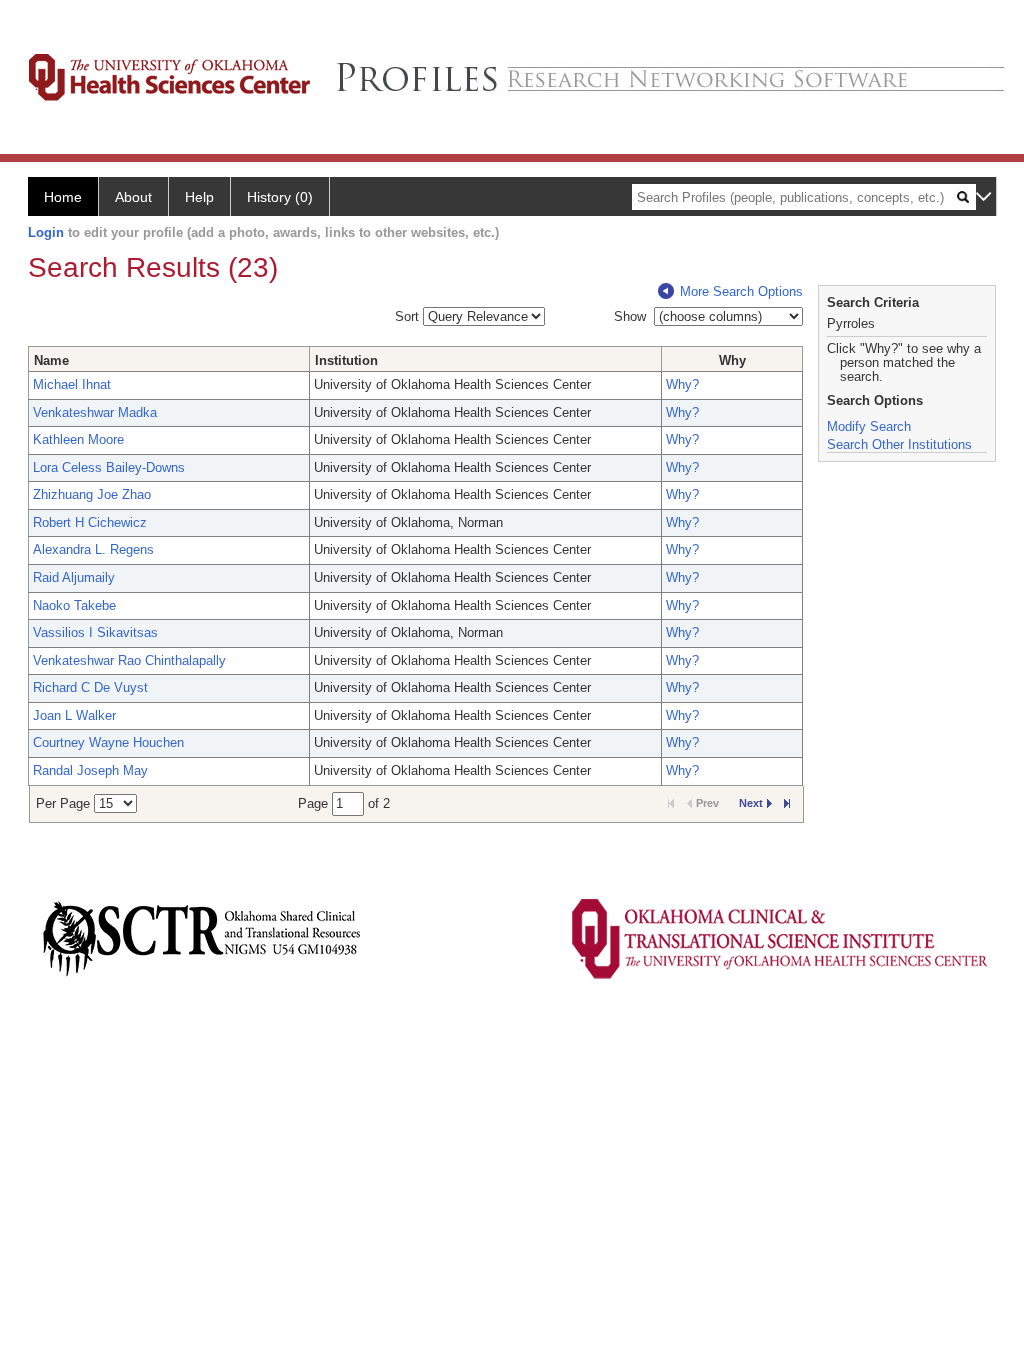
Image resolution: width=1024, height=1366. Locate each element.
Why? (682, 384)
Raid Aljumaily (74, 577)
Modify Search (869, 426)
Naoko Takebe (74, 605)
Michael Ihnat (72, 384)
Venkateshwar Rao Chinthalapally (129, 660)
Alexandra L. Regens (93, 549)
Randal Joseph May (90, 770)
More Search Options (741, 291)
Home (63, 197)
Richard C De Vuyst (90, 687)
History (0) (280, 197)
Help (199, 197)
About (133, 197)
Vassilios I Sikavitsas (95, 632)
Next (751, 803)
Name (51, 360)
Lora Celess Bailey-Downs (109, 467)
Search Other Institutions (899, 444)
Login (46, 232)
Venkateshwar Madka (95, 412)
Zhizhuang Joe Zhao (92, 494)
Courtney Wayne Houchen (108, 742)
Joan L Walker (74, 715)
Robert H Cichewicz (90, 522)
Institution (346, 360)
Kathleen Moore (78, 439)
